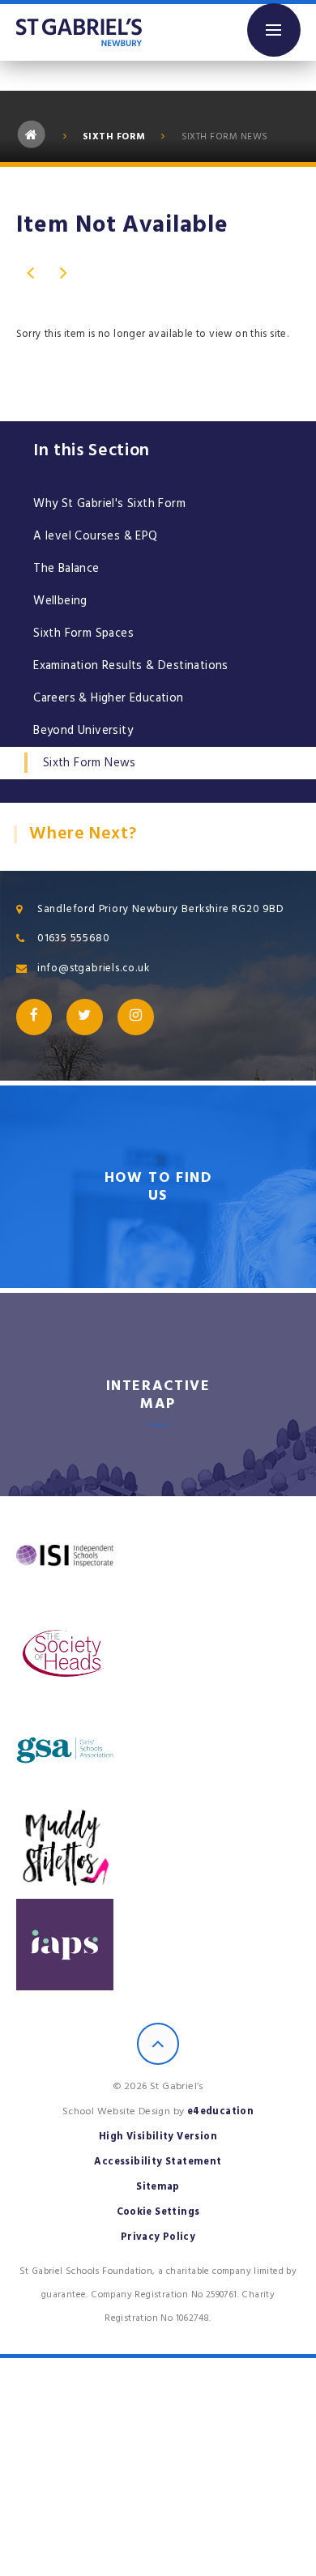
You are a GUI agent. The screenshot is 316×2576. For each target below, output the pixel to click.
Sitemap (158, 2187)
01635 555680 (74, 938)
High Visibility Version (158, 2137)
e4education (220, 2111)
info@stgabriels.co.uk (94, 968)
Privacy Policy (158, 2237)
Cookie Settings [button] (158, 2212)
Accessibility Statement (158, 2162)
